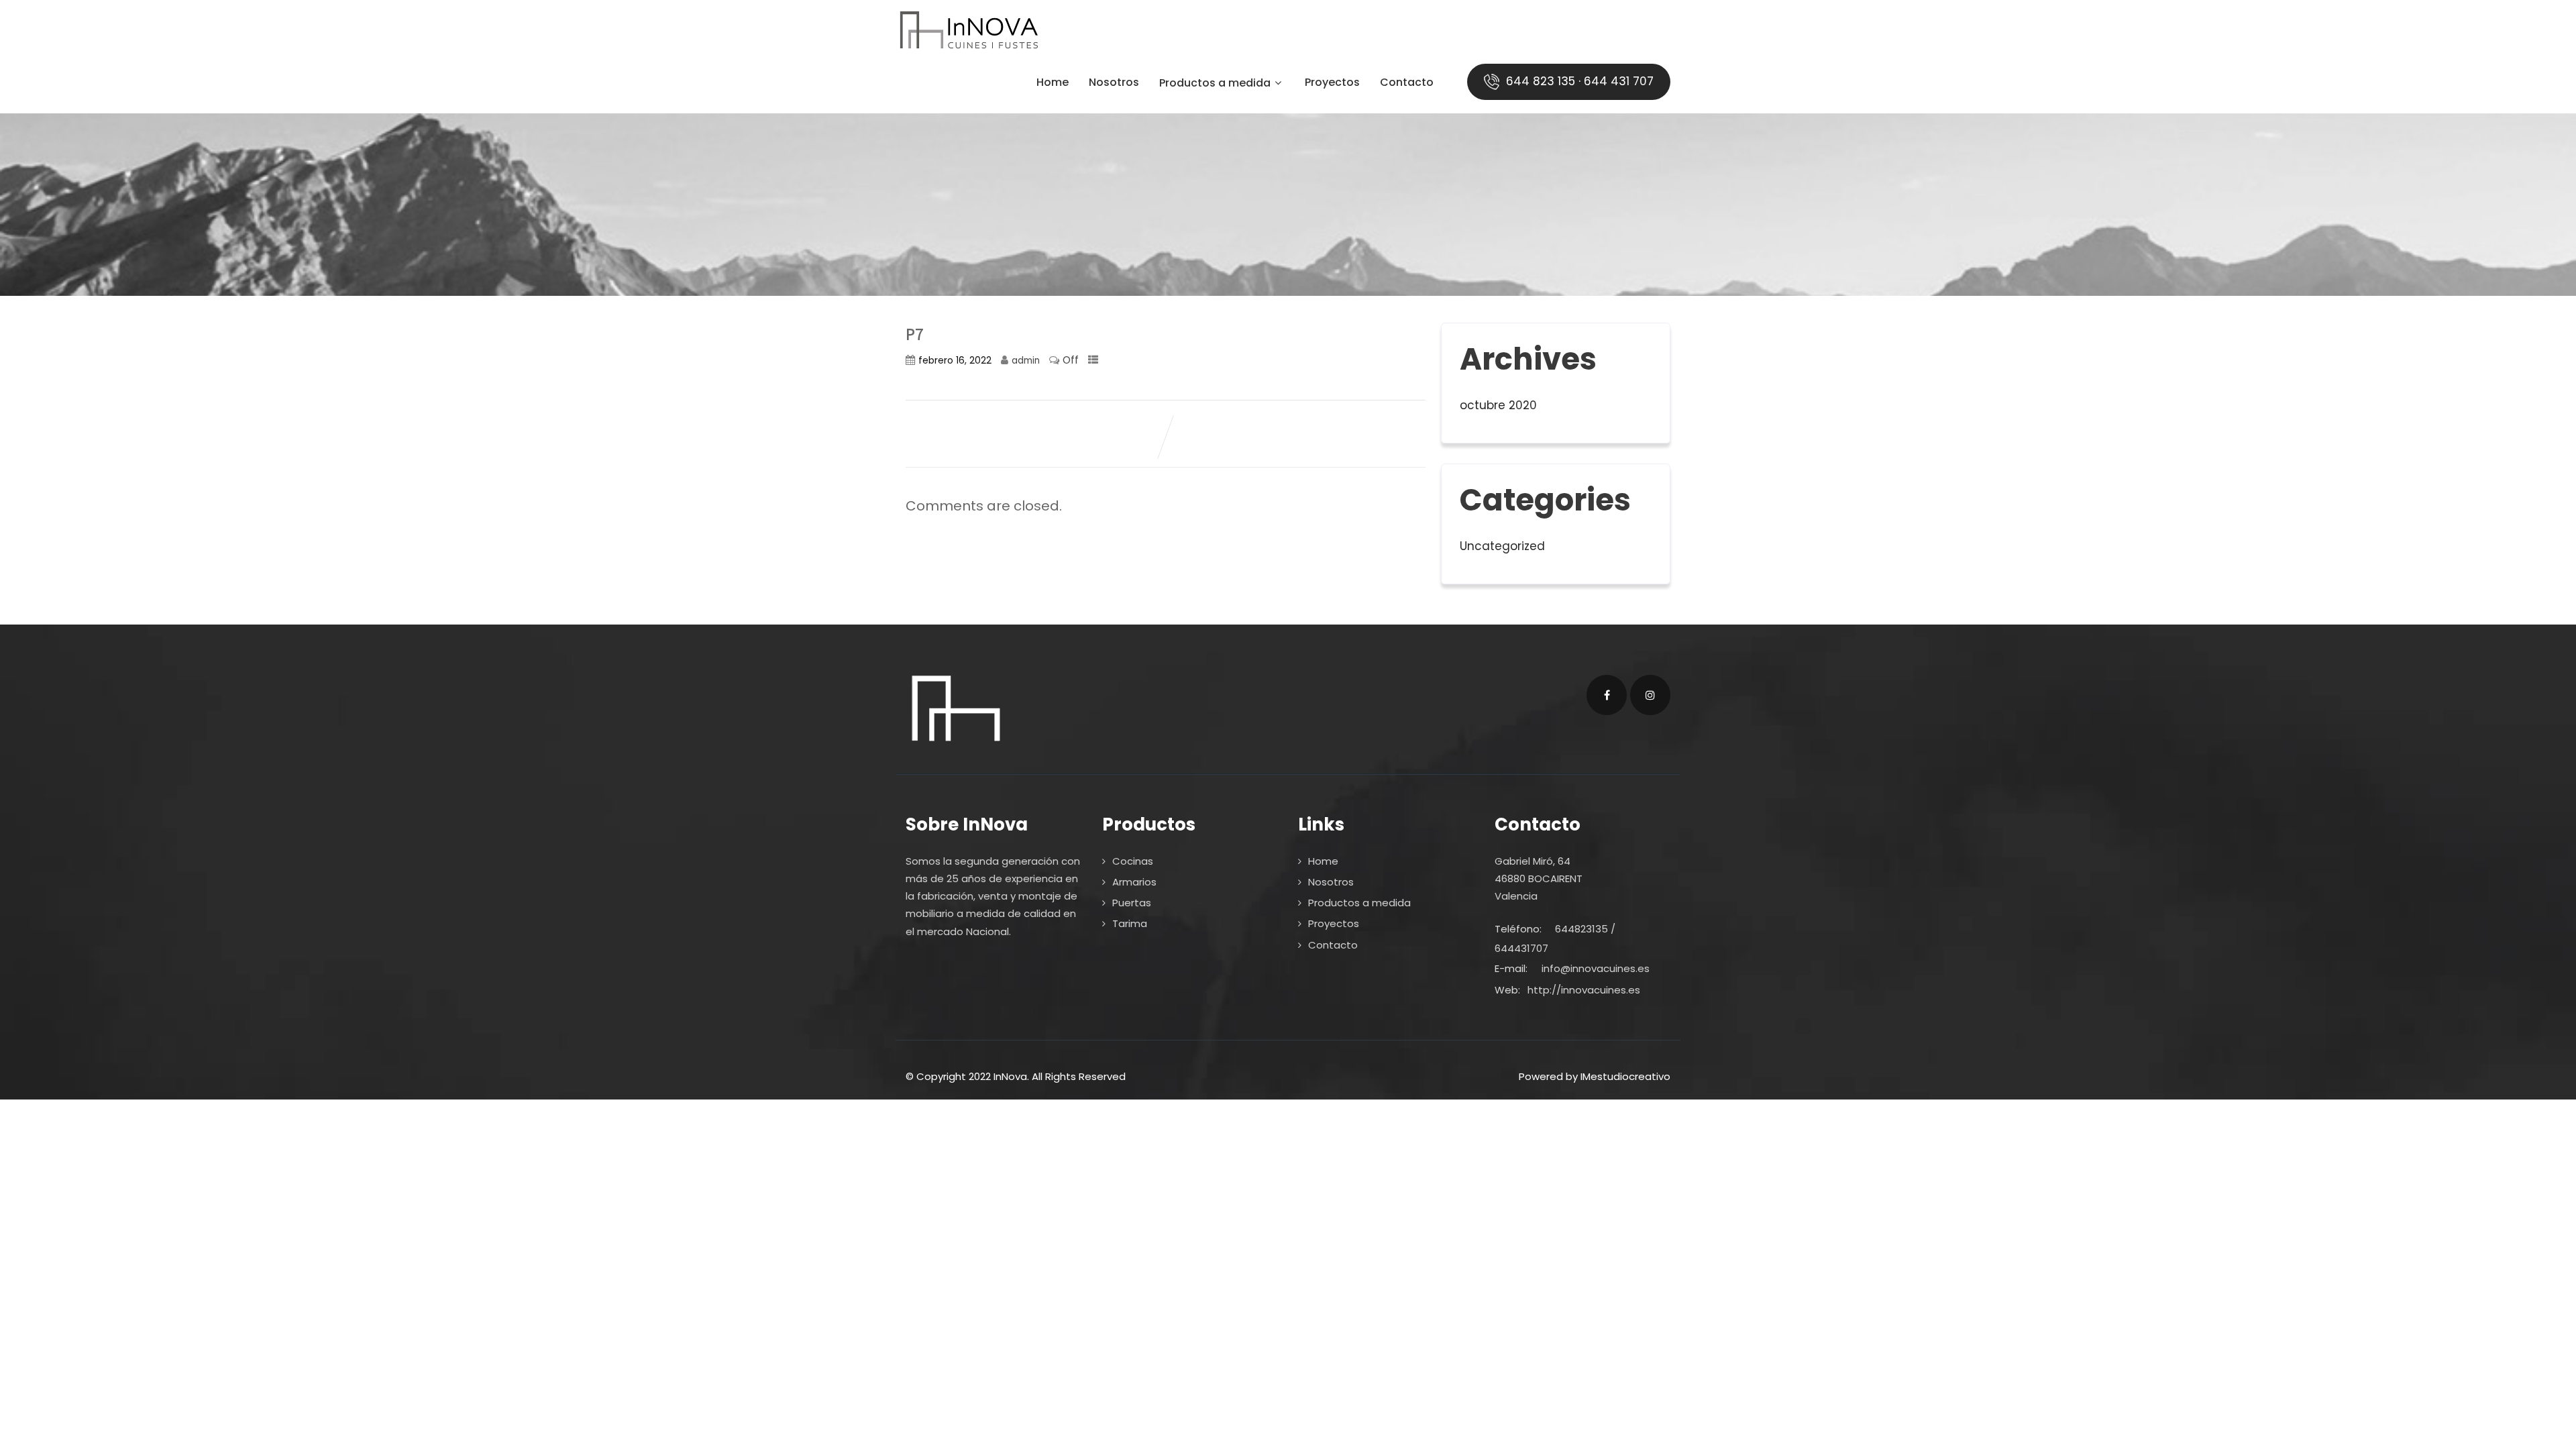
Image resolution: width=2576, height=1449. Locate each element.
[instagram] (1650, 695)
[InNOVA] (968, 30)
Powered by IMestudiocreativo (1595, 1076)
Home (1053, 84)
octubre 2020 (1498, 405)
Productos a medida (1215, 84)
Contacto (1407, 84)
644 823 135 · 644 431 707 (1578, 81)
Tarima (1130, 923)
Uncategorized (1502, 546)
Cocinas (1133, 861)
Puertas (1132, 903)
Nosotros (1114, 84)
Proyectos (1332, 84)
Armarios (1134, 882)
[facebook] (1607, 695)
